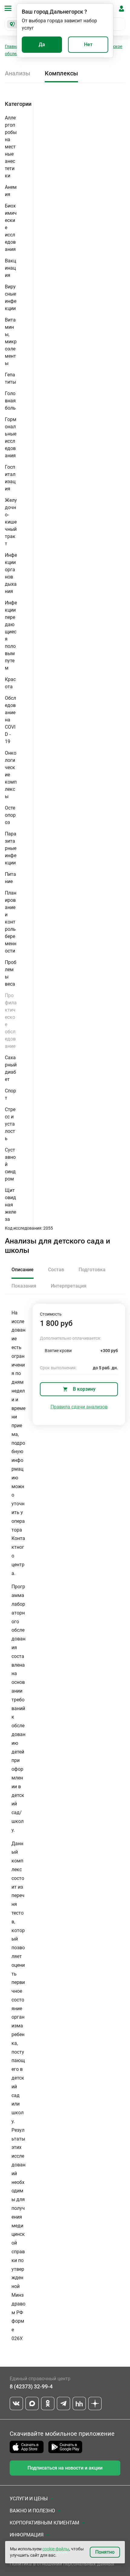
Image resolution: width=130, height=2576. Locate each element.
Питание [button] (10, 878)
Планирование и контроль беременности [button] (11, 922)
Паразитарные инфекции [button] (11, 848)
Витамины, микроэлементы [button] (11, 342)
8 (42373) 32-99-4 (31, 2386)
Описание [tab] (23, 1270)
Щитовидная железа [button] (10, 1205)
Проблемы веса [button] (11, 973)
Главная (13, 46)
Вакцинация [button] (10, 268)
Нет (88, 44)
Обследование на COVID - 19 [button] (10, 720)
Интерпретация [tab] (69, 1286)
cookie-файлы (56, 2549)
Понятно (105, 2552)
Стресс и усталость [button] (10, 1124)
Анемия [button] (11, 191)
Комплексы (61, 73)
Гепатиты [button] (10, 378)
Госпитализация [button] (10, 478)
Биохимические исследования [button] (11, 228)
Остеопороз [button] (10, 815)
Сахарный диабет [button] (11, 1068)
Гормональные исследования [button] (11, 437)
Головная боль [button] (10, 401)
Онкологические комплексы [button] (11, 775)
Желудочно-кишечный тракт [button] (11, 522)
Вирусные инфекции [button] (11, 298)
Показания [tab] (24, 1286)
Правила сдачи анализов (79, 1407)
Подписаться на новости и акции (65, 2468)
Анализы (18, 73)
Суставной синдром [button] (10, 1164)
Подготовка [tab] (92, 1270)
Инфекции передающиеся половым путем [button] (11, 635)
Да (42, 44)
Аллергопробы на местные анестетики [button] (11, 147)
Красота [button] (10, 683)
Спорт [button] (10, 1094)
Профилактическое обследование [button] (11, 1021)
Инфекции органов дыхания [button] (11, 573)
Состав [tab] (56, 1270)
